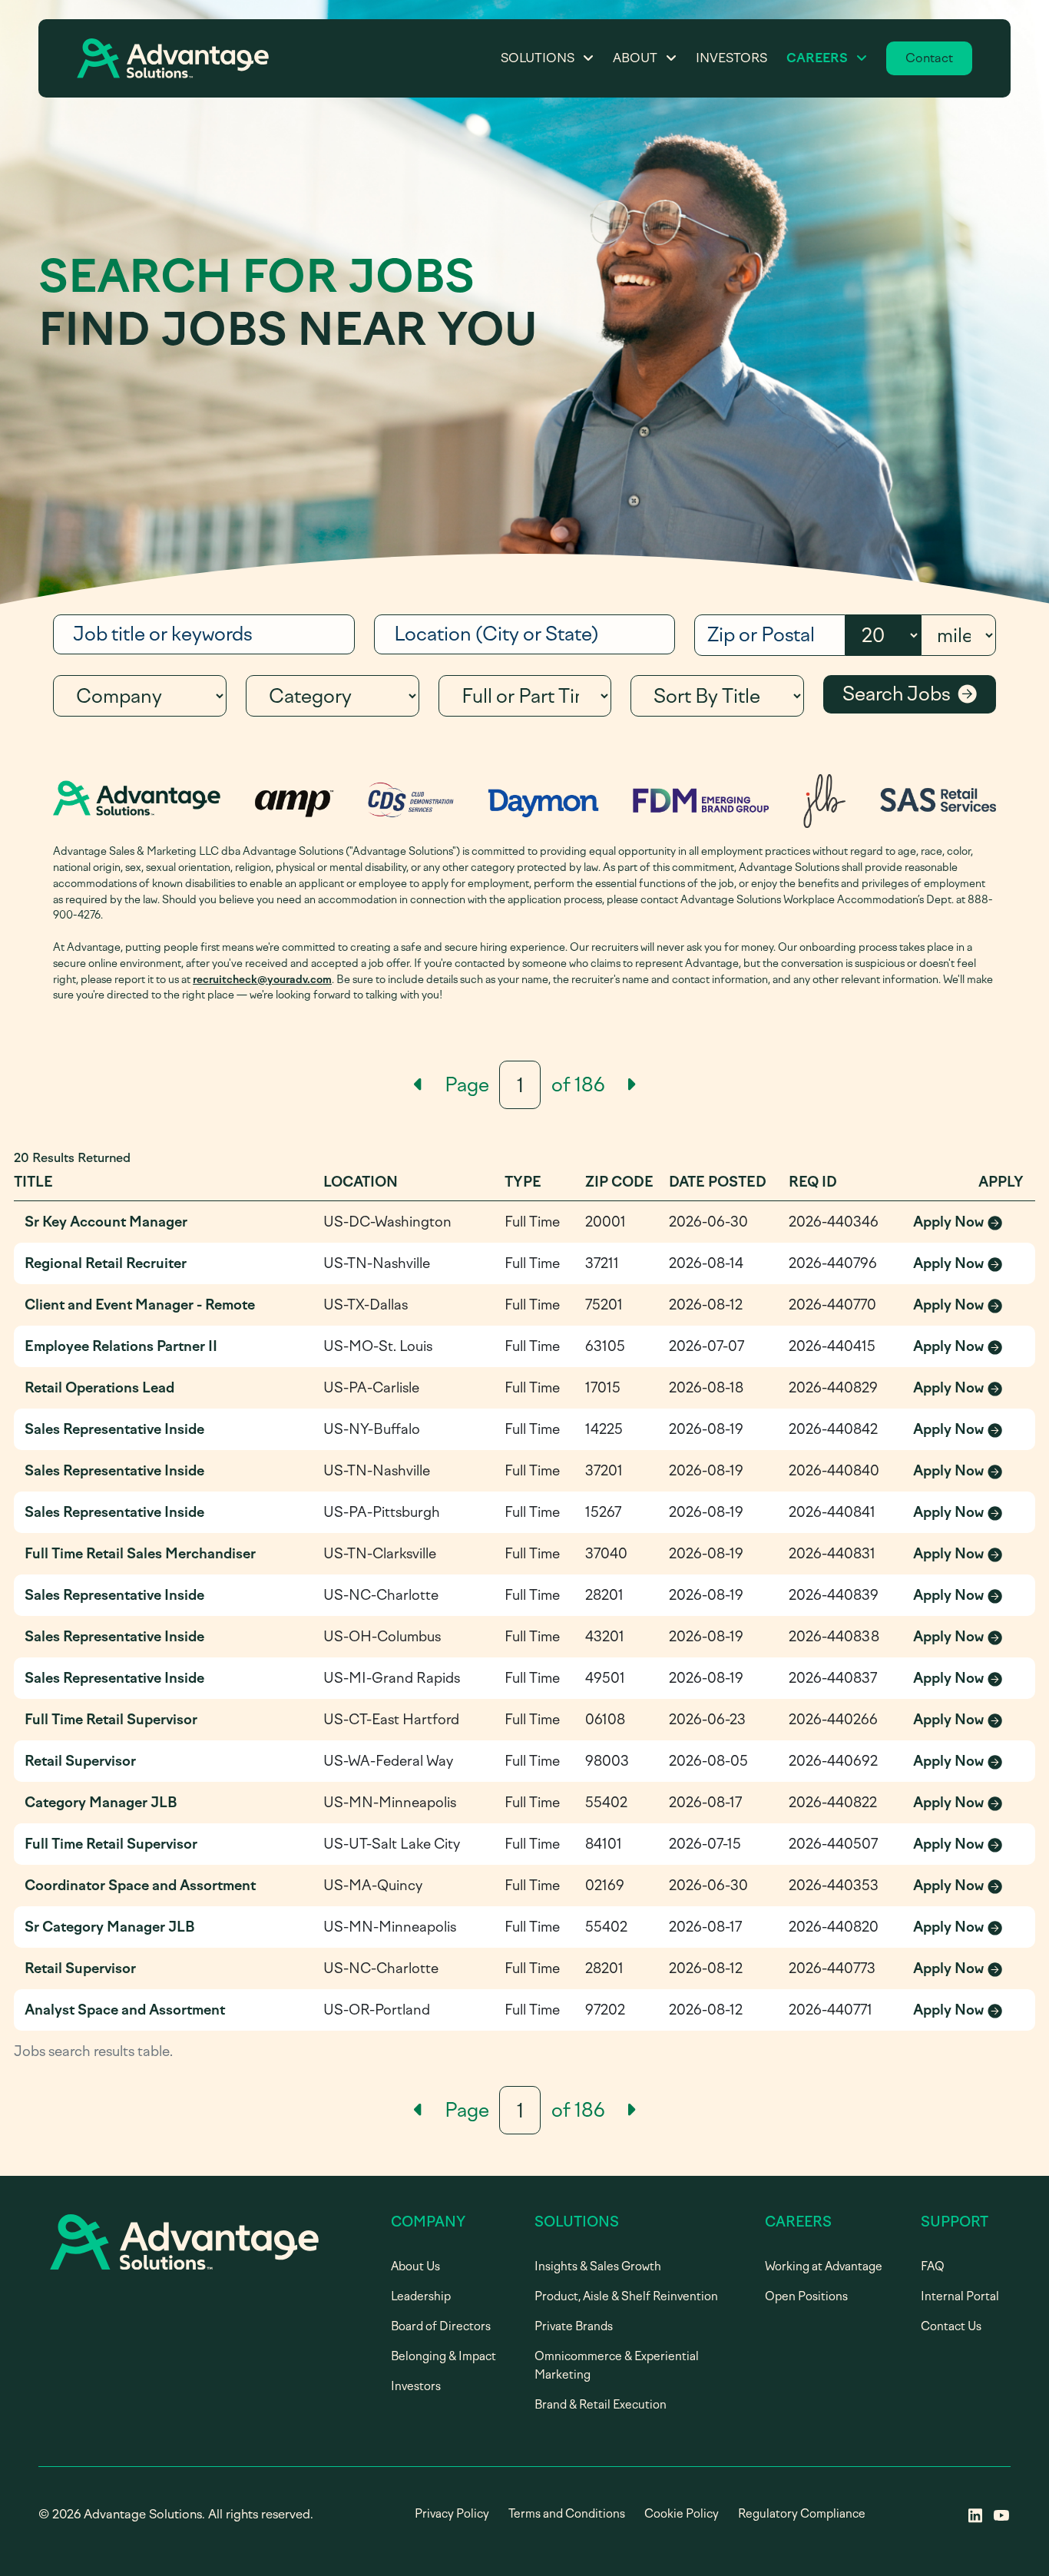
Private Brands (574, 2326)
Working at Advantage (824, 2266)
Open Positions (806, 2296)
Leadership (421, 2296)
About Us (415, 2266)
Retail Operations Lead (99, 1388)
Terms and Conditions (567, 2514)
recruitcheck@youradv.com (262, 979)
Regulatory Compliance (802, 2514)
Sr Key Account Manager (106, 1222)
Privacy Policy (452, 2514)
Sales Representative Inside (114, 1429)
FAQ (933, 2266)
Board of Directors (441, 2326)
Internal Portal (960, 2296)
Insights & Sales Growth (598, 2266)
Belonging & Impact (443, 2356)
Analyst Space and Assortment (125, 2010)
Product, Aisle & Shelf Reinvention (626, 2296)
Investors (731, 58)
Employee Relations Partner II (121, 1346)
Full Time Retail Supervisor (111, 1720)
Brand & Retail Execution (601, 2405)
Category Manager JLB (101, 1803)
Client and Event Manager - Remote (140, 1305)
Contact (929, 58)
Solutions (538, 58)
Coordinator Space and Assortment (140, 1886)
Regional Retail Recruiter (106, 1263)
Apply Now (969, 1223)
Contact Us (951, 2326)
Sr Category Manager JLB (110, 1927)
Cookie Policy (682, 2514)
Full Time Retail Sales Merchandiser (140, 1554)
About (635, 58)
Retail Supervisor (80, 1761)
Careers (817, 58)
